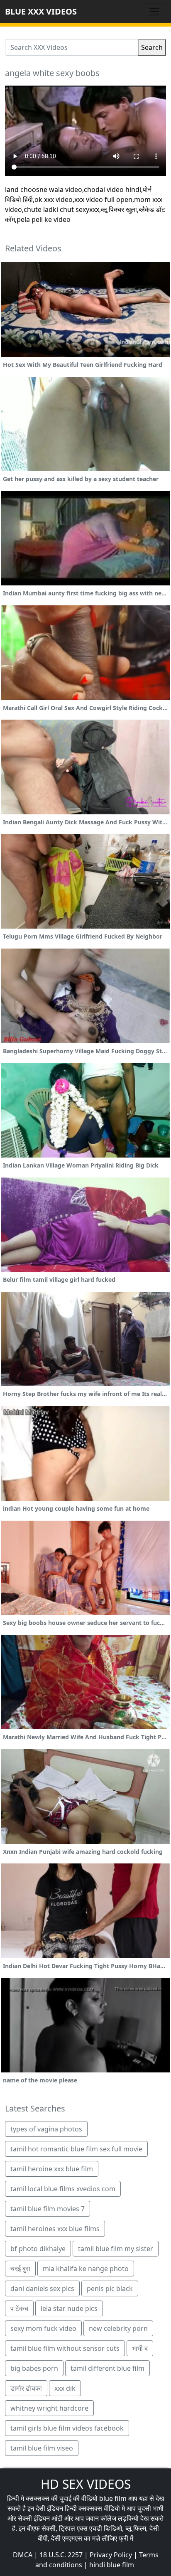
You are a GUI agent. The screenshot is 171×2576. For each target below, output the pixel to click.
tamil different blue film (107, 2368)
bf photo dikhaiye (38, 2249)
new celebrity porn (118, 2328)
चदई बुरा (20, 2269)
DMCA (23, 2555)
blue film (113, 2498)
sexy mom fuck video (43, 2328)
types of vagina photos (46, 2129)
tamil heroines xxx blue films (55, 2229)
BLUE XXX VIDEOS (41, 11)
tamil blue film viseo (42, 2448)
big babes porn (34, 2368)
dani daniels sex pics (42, 2288)
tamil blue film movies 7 (48, 2209)
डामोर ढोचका (26, 2388)
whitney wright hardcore (49, 2408)
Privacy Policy (111, 2555)
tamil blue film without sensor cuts (65, 2348)
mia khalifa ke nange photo (86, 2269)
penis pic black (110, 2288)
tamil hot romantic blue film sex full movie (76, 2149)
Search (152, 47)
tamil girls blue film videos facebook (67, 2428)
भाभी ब (140, 2348)
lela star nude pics (69, 2308)
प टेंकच (19, 2308)
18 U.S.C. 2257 (61, 2555)
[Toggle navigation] (154, 12)
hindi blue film (112, 2565)
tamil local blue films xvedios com (63, 2189)
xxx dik (65, 2388)
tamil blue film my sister (116, 2249)
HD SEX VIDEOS (86, 2484)
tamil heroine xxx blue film (52, 2169)
